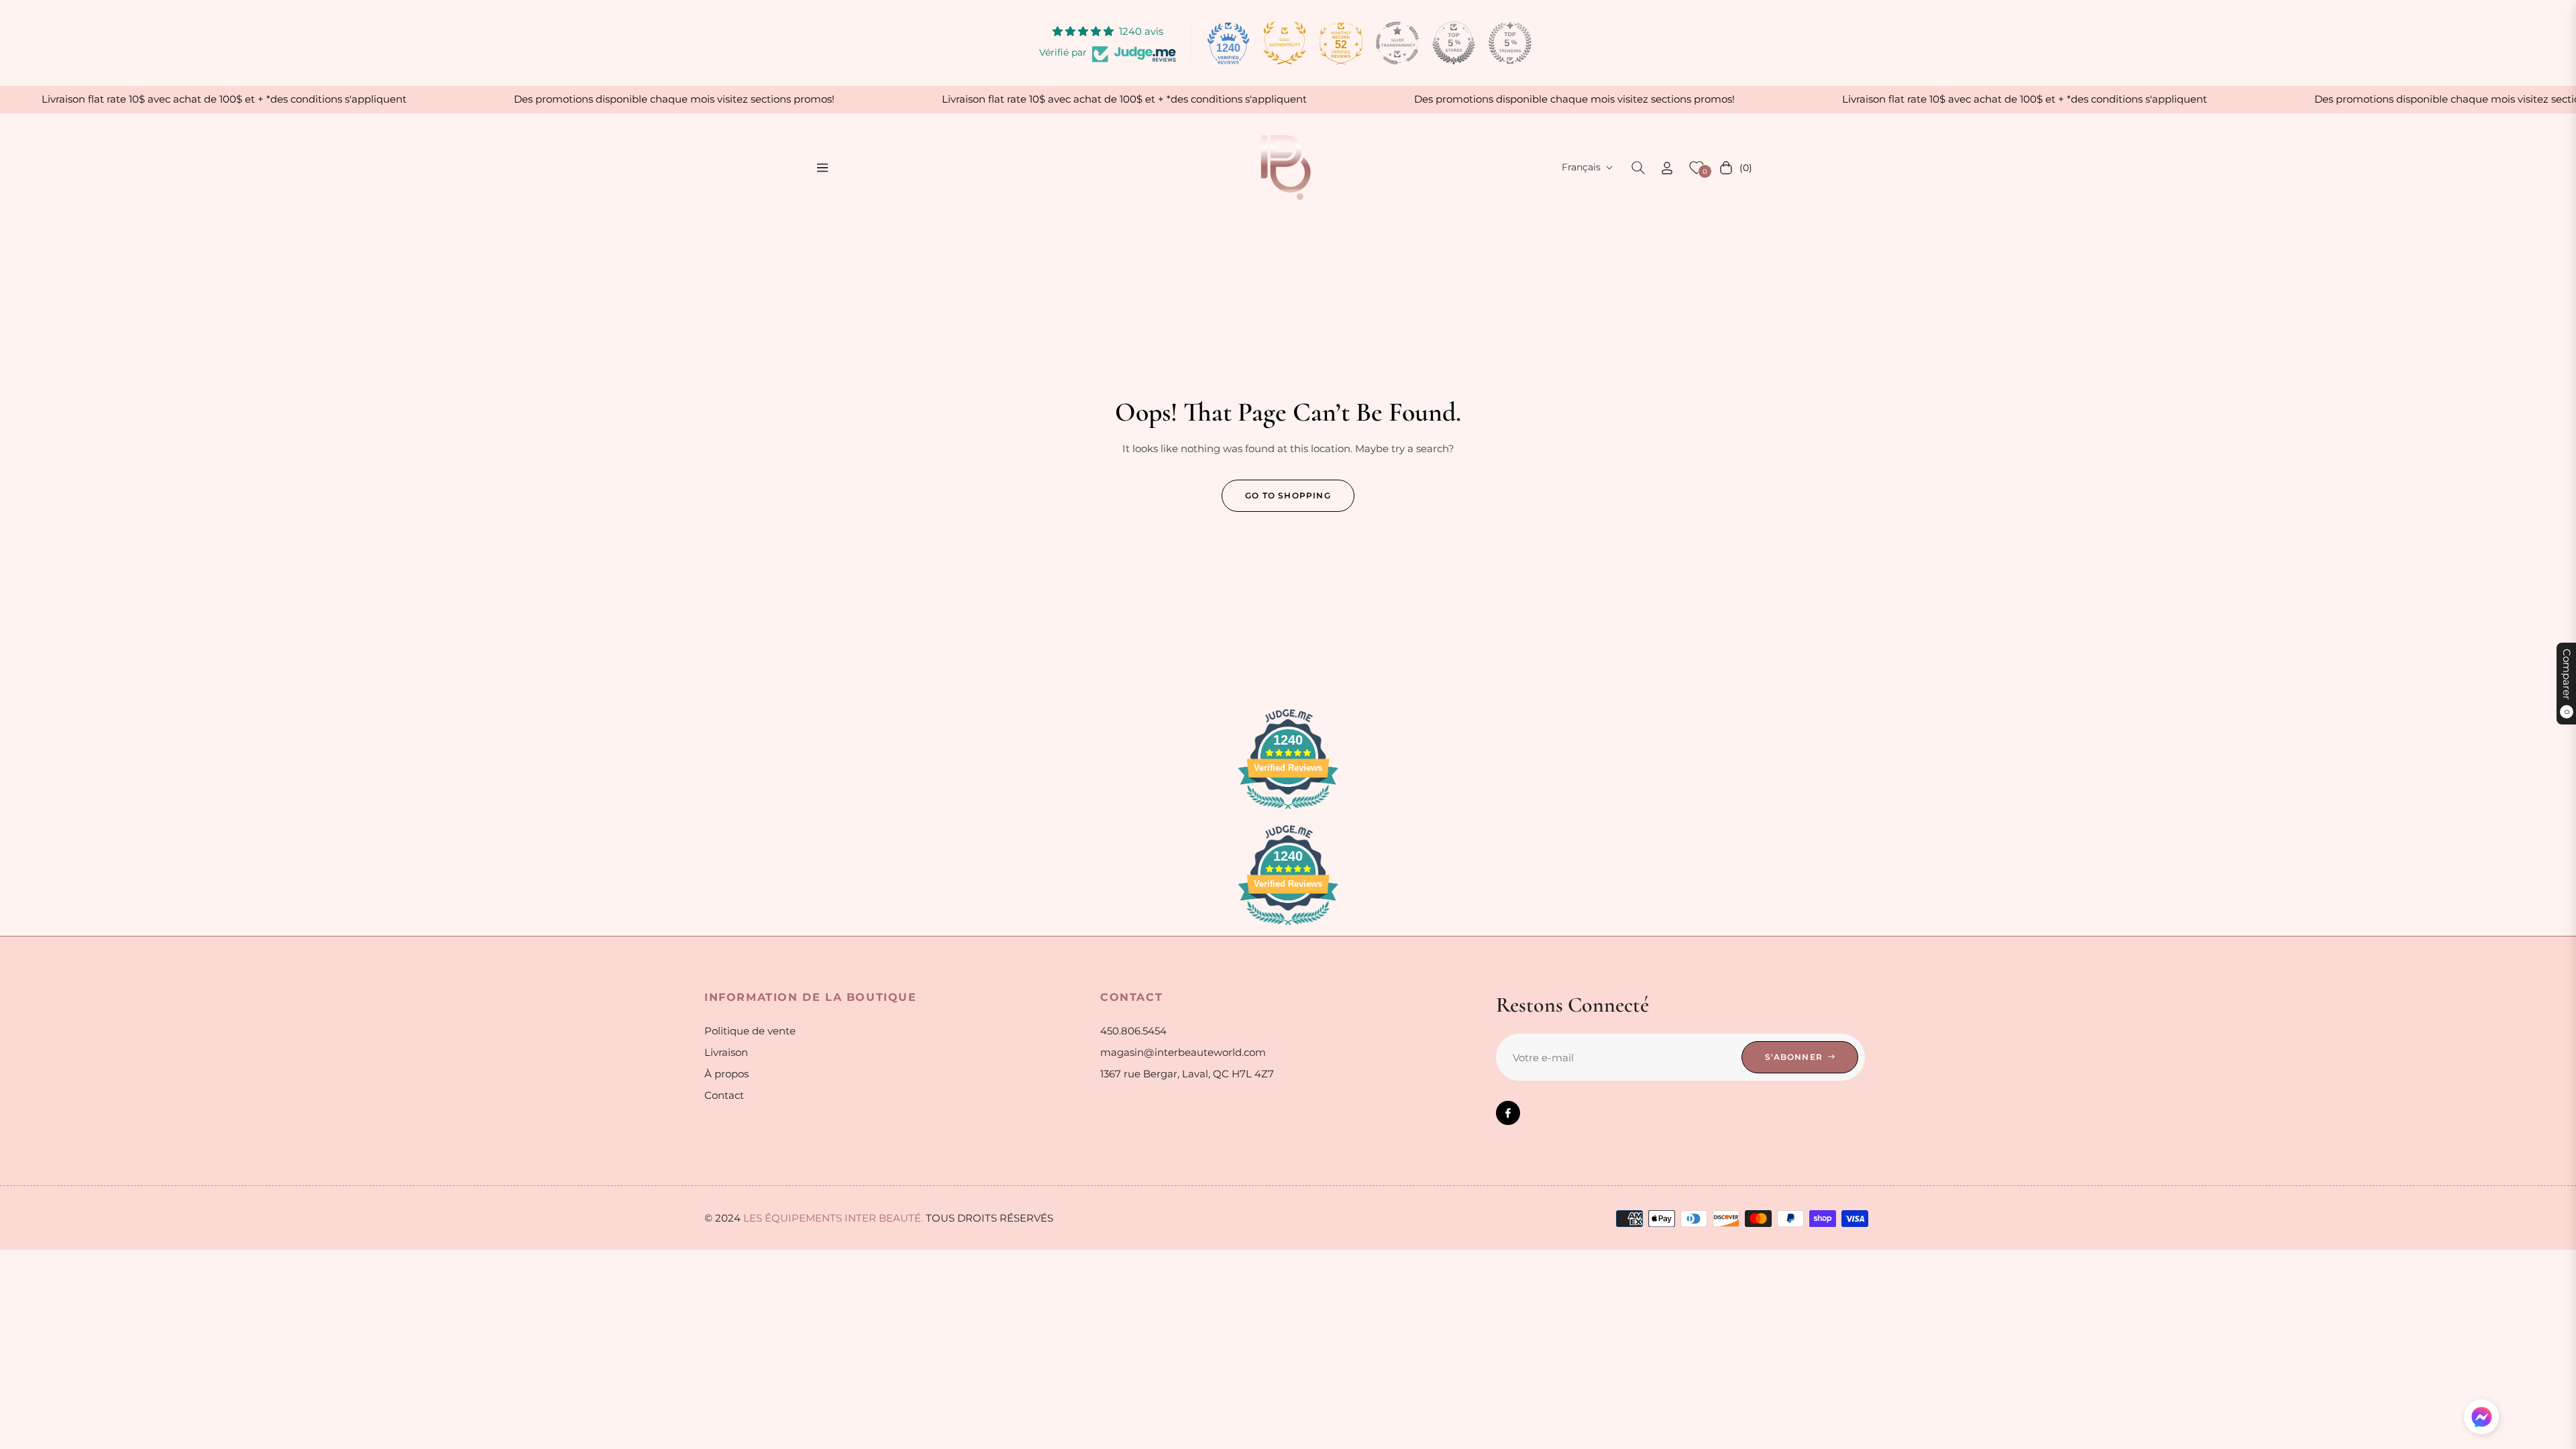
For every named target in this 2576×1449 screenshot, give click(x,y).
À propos (727, 1074)
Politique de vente (750, 1031)
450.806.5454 (1133, 1031)
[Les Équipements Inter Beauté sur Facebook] (1508, 1113)
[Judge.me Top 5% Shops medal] (1454, 43)
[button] (1638, 168)
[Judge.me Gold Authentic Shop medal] (1285, 43)
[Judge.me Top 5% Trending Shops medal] (1510, 43)
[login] (1667, 168)
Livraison (726, 1052)
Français (1581, 167)
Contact (724, 1095)
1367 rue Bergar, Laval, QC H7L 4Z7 (1187, 1074)
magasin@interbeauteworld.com (1183, 1052)
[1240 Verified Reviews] (1288, 811)
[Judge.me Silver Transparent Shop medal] (1397, 43)
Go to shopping (1288, 495)
